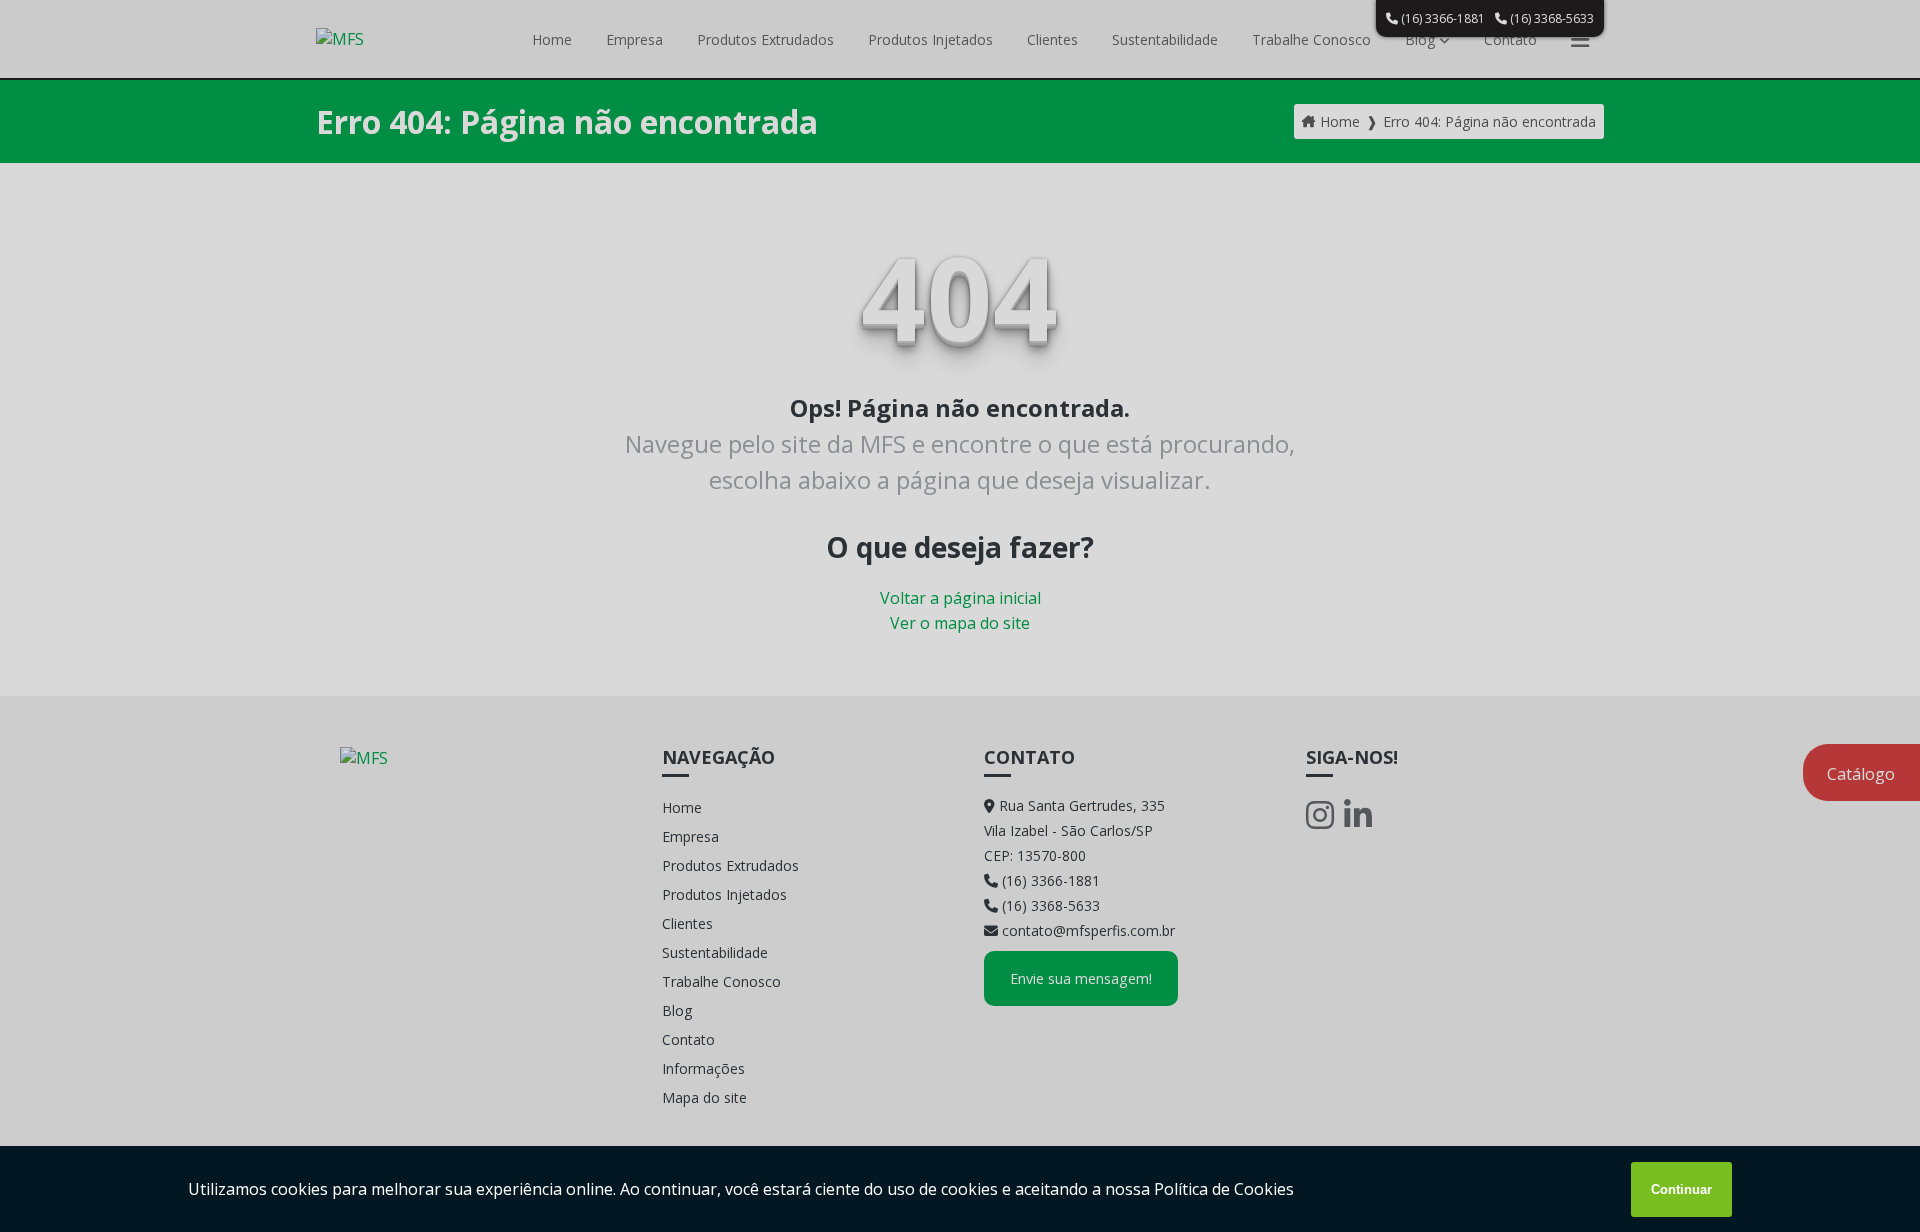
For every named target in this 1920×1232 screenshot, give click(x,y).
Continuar (1681, 1189)
